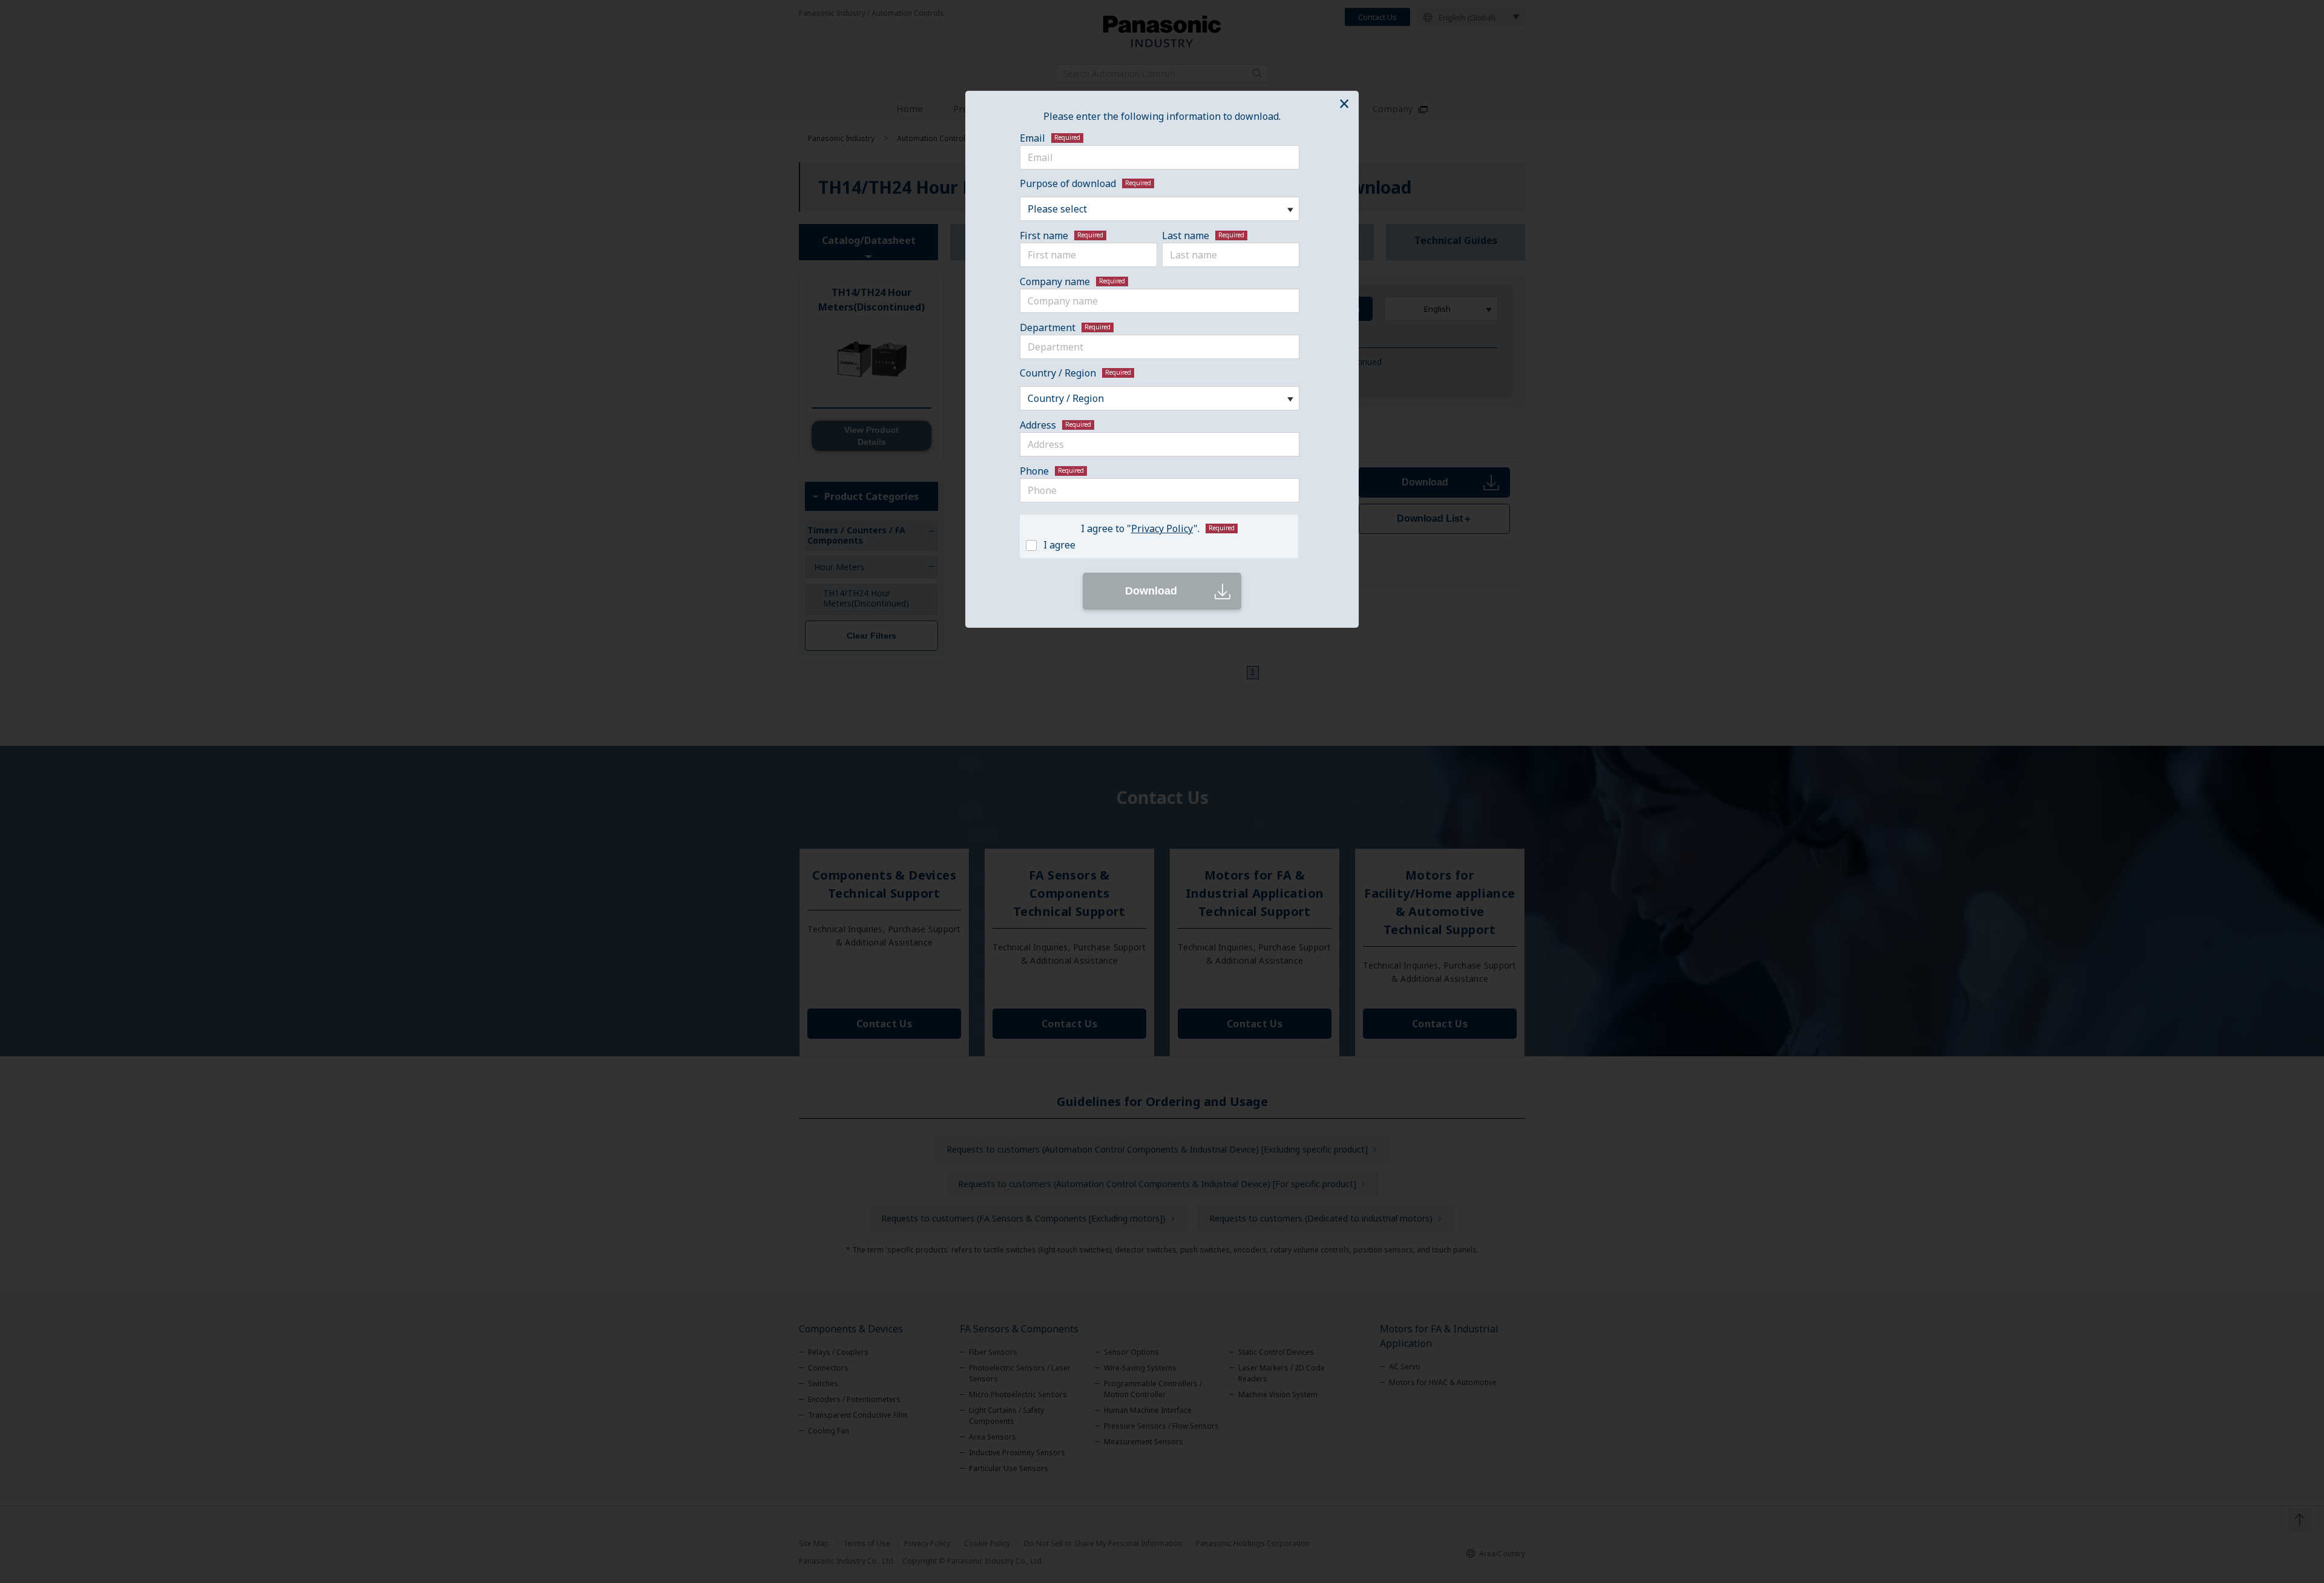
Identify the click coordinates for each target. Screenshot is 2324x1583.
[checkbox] (1157, 544)
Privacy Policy (1162, 528)
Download (1151, 591)
